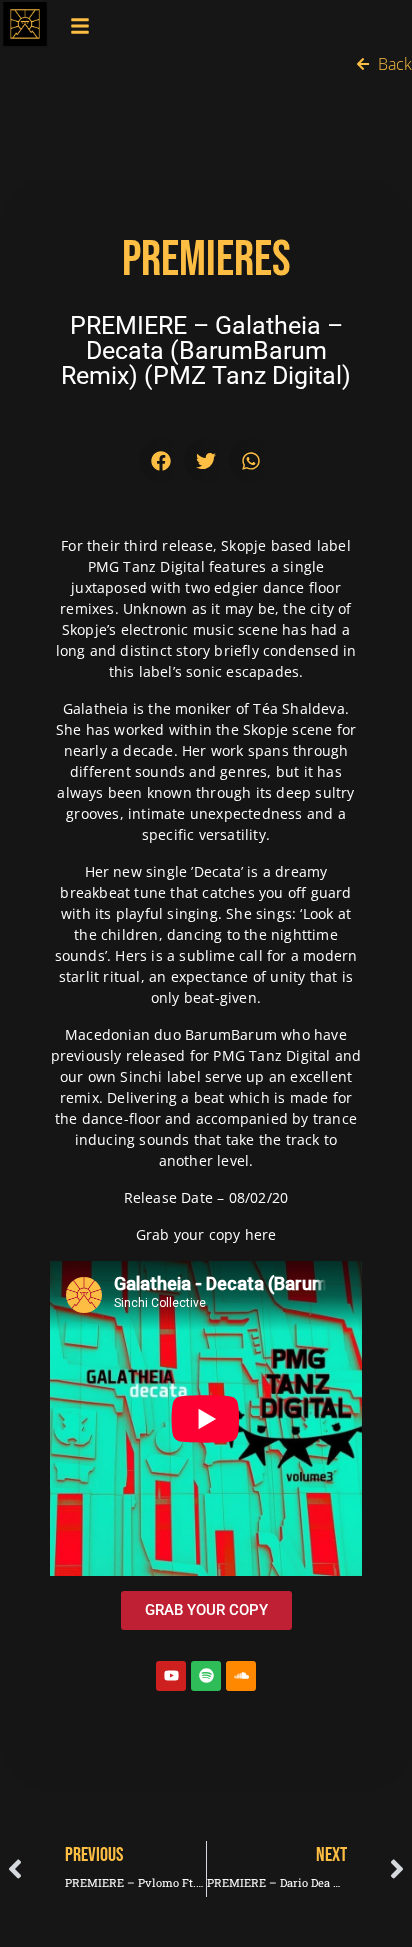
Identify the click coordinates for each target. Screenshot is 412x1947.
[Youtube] (171, 1676)
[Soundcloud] (241, 1676)
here (261, 1234)
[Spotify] (206, 1676)
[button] (161, 460)
